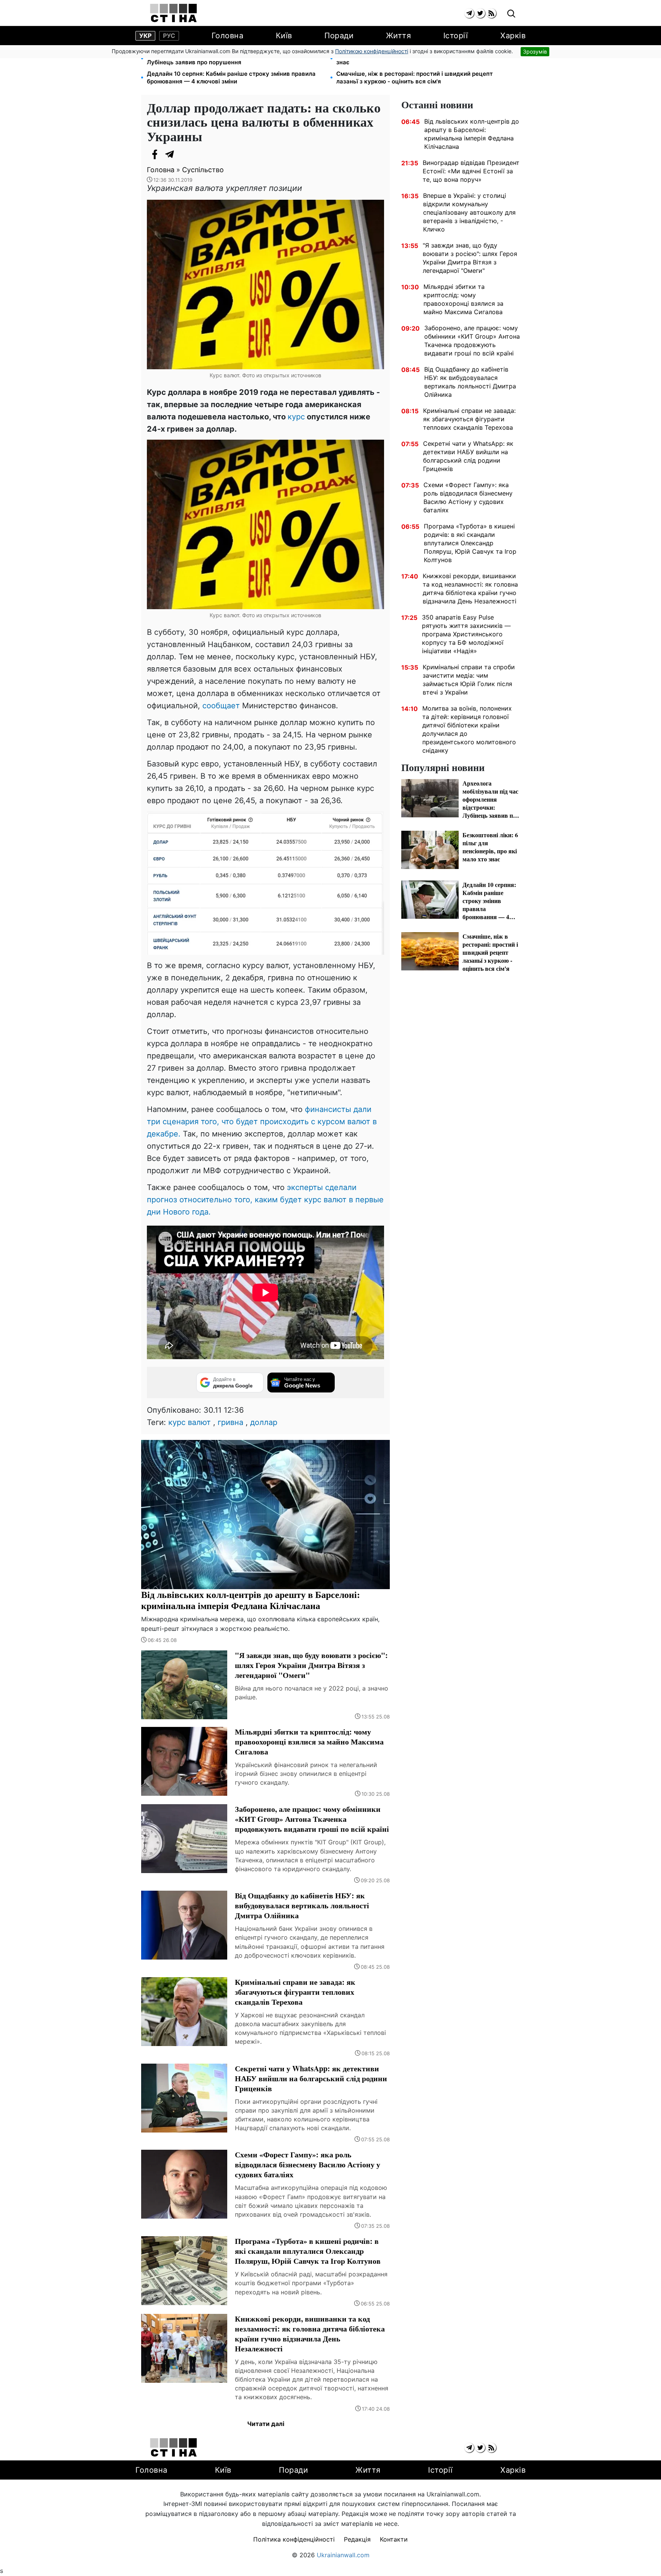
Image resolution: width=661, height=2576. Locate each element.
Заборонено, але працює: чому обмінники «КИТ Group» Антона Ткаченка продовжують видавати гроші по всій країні (472, 341)
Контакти (394, 2539)
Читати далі (266, 2424)
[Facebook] (155, 154)
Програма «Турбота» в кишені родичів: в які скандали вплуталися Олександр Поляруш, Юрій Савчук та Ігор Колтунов (470, 543)
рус (169, 36)
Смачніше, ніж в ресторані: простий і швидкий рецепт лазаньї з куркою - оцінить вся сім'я (414, 77)
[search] (511, 14)
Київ (284, 36)
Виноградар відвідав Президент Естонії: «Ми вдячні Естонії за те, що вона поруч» (471, 171)
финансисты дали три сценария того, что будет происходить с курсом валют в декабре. (262, 1122)
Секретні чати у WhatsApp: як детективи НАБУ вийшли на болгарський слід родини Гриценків (468, 456)
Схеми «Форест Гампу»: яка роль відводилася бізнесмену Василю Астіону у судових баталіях (468, 497)
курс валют (190, 1422)
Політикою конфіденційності (372, 51)
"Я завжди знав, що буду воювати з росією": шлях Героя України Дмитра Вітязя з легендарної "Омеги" (470, 258)
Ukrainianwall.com (343, 2555)
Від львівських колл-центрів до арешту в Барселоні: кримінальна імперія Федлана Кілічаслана (472, 134)
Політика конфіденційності (294, 2539)
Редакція (357, 2539)
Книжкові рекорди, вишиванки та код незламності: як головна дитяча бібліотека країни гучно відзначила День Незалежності (470, 589)
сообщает (222, 706)
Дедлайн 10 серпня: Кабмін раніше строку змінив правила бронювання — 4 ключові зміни (231, 77)
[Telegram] (170, 154)
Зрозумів (535, 51)
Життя (399, 36)
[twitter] (480, 13)
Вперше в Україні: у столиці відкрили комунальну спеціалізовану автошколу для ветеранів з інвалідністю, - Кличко (469, 212)
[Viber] (185, 154)
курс (296, 417)
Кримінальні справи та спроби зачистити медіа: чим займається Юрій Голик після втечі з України (469, 680)
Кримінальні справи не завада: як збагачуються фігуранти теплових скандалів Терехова (469, 419)
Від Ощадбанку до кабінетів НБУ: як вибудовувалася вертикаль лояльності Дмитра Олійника (470, 382)
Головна (228, 36)
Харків (513, 36)
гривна (230, 1422)
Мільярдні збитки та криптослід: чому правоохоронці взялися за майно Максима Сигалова (463, 299)
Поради (339, 36)
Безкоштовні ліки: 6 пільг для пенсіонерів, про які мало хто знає (422, 58)
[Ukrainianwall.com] (173, 13)
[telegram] (469, 13)
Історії (456, 36)
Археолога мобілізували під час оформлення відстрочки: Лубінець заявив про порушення (230, 58)
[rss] (491, 13)
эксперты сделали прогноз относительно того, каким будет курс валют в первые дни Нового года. (265, 1200)
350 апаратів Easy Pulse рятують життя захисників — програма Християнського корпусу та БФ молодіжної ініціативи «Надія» (466, 634)
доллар (264, 1422)
